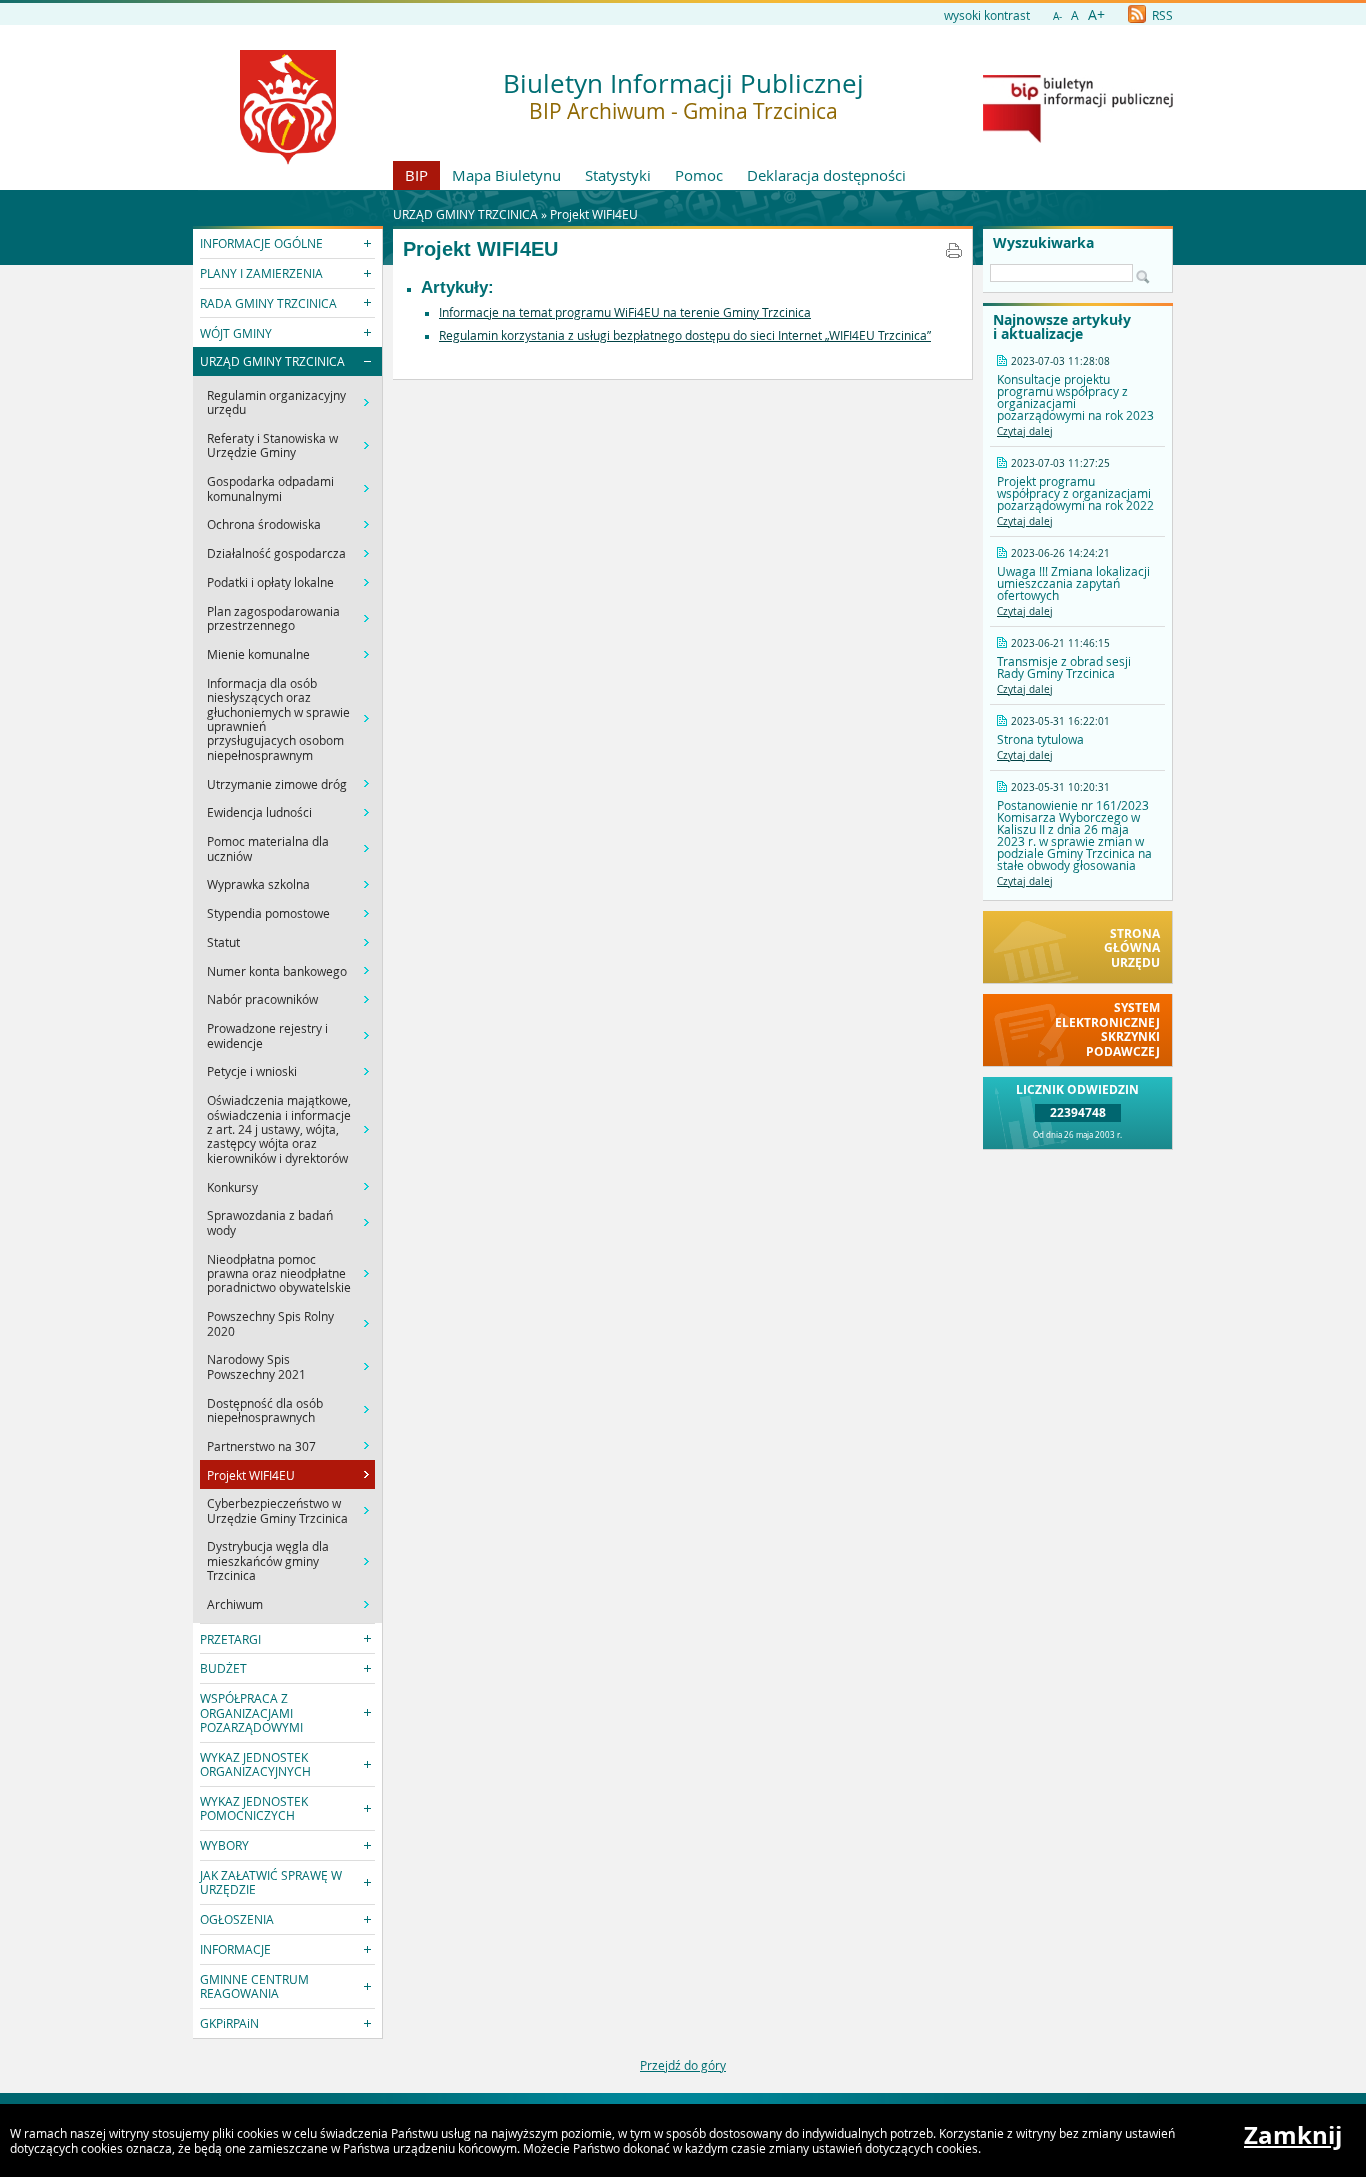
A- (1057, 16)
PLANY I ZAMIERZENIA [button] (261, 273)
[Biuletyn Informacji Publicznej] (1078, 138)
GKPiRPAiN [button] (229, 2023)
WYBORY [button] (224, 1845)
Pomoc (699, 175)
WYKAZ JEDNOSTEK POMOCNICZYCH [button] (254, 1808)
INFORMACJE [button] (235, 1949)
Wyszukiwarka (1043, 243)
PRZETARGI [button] (230, 1639)
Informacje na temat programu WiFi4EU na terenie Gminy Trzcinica (625, 312)
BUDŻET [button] (223, 1668)
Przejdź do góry (683, 2065)
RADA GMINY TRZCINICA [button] (268, 303)
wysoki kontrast (987, 15)
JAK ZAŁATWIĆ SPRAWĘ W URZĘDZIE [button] (271, 1882)
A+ (1096, 14)
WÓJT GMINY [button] (236, 333)
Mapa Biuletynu (506, 175)
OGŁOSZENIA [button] (237, 1919)
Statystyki (618, 175)
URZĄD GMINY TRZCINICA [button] (272, 361)
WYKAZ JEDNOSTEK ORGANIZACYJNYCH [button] (255, 1764)
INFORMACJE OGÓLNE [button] (261, 243)
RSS (1161, 15)
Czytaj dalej (1025, 431)
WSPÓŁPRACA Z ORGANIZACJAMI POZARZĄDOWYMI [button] (251, 1712)
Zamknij (1293, 2135)
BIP (416, 175)
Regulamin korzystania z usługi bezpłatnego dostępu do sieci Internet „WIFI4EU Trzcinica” (685, 335)
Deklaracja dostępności (826, 175)
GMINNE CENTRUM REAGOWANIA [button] (254, 1986)
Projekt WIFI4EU (594, 214)
